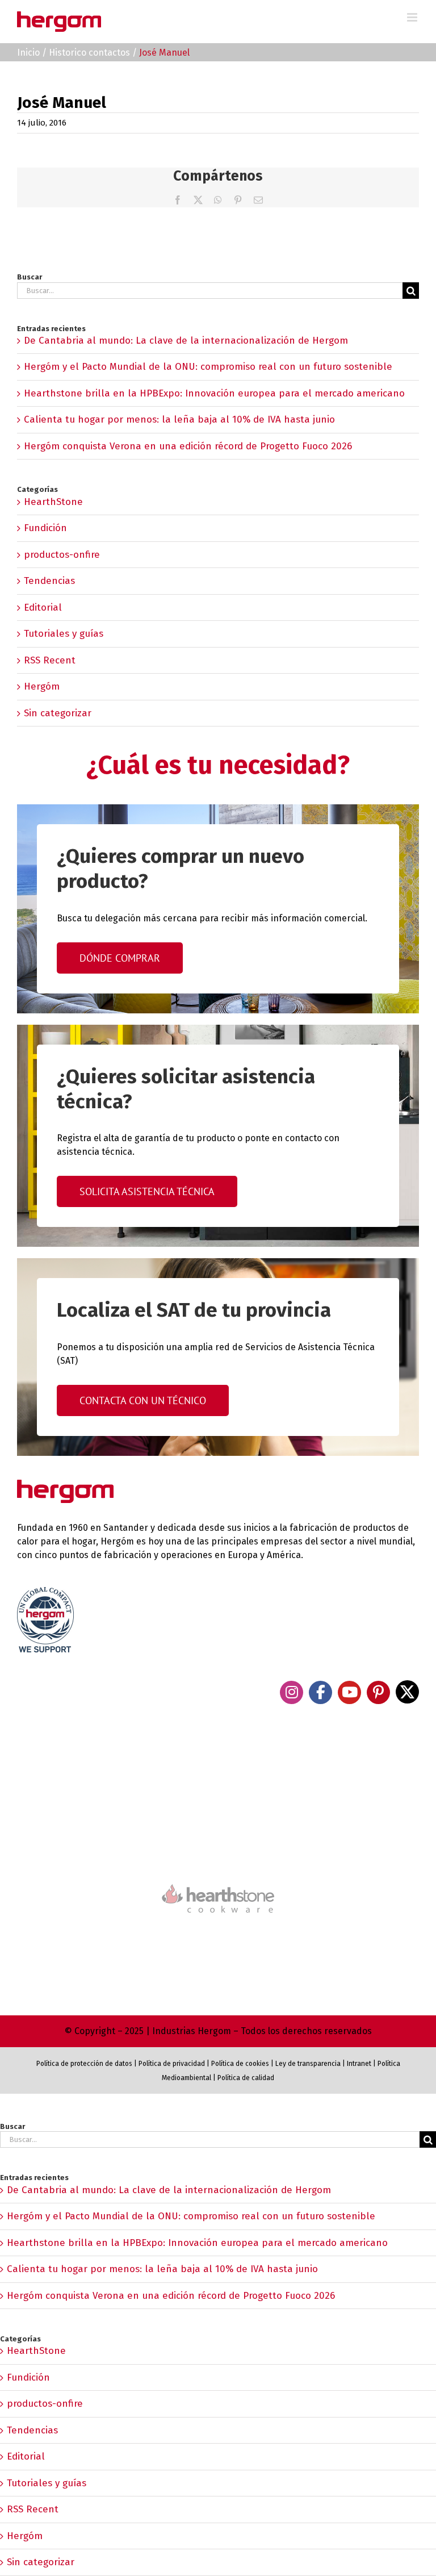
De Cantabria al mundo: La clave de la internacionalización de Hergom (186, 341)
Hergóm (42, 686)
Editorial (43, 608)
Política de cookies (240, 2064)
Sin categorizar (58, 713)
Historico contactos (89, 53)
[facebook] (320, 1692)
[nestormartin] (218, 1933)
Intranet (359, 2064)
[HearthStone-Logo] (218, 1851)
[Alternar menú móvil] (413, 17)
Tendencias (49, 581)
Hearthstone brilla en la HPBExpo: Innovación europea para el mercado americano (214, 393)
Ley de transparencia (307, 2064)
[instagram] (292, 1692)
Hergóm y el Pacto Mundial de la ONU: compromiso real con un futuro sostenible (208, 367)
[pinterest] (378, 1692)
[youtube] (349, 1692)
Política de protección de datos (84, 2064)
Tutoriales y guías (64, 634)
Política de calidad (246, 2078)
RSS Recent (50, 660)
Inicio (28, 53)
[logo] (218, 1883)
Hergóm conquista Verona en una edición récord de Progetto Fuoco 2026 (188, 446)
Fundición (45, 528)
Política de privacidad (172, 2064)
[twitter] (407, 1692)
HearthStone (53, 502)
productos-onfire (62, 555)
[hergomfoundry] (218, 1789)
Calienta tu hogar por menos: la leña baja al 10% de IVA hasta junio (179, 419)
